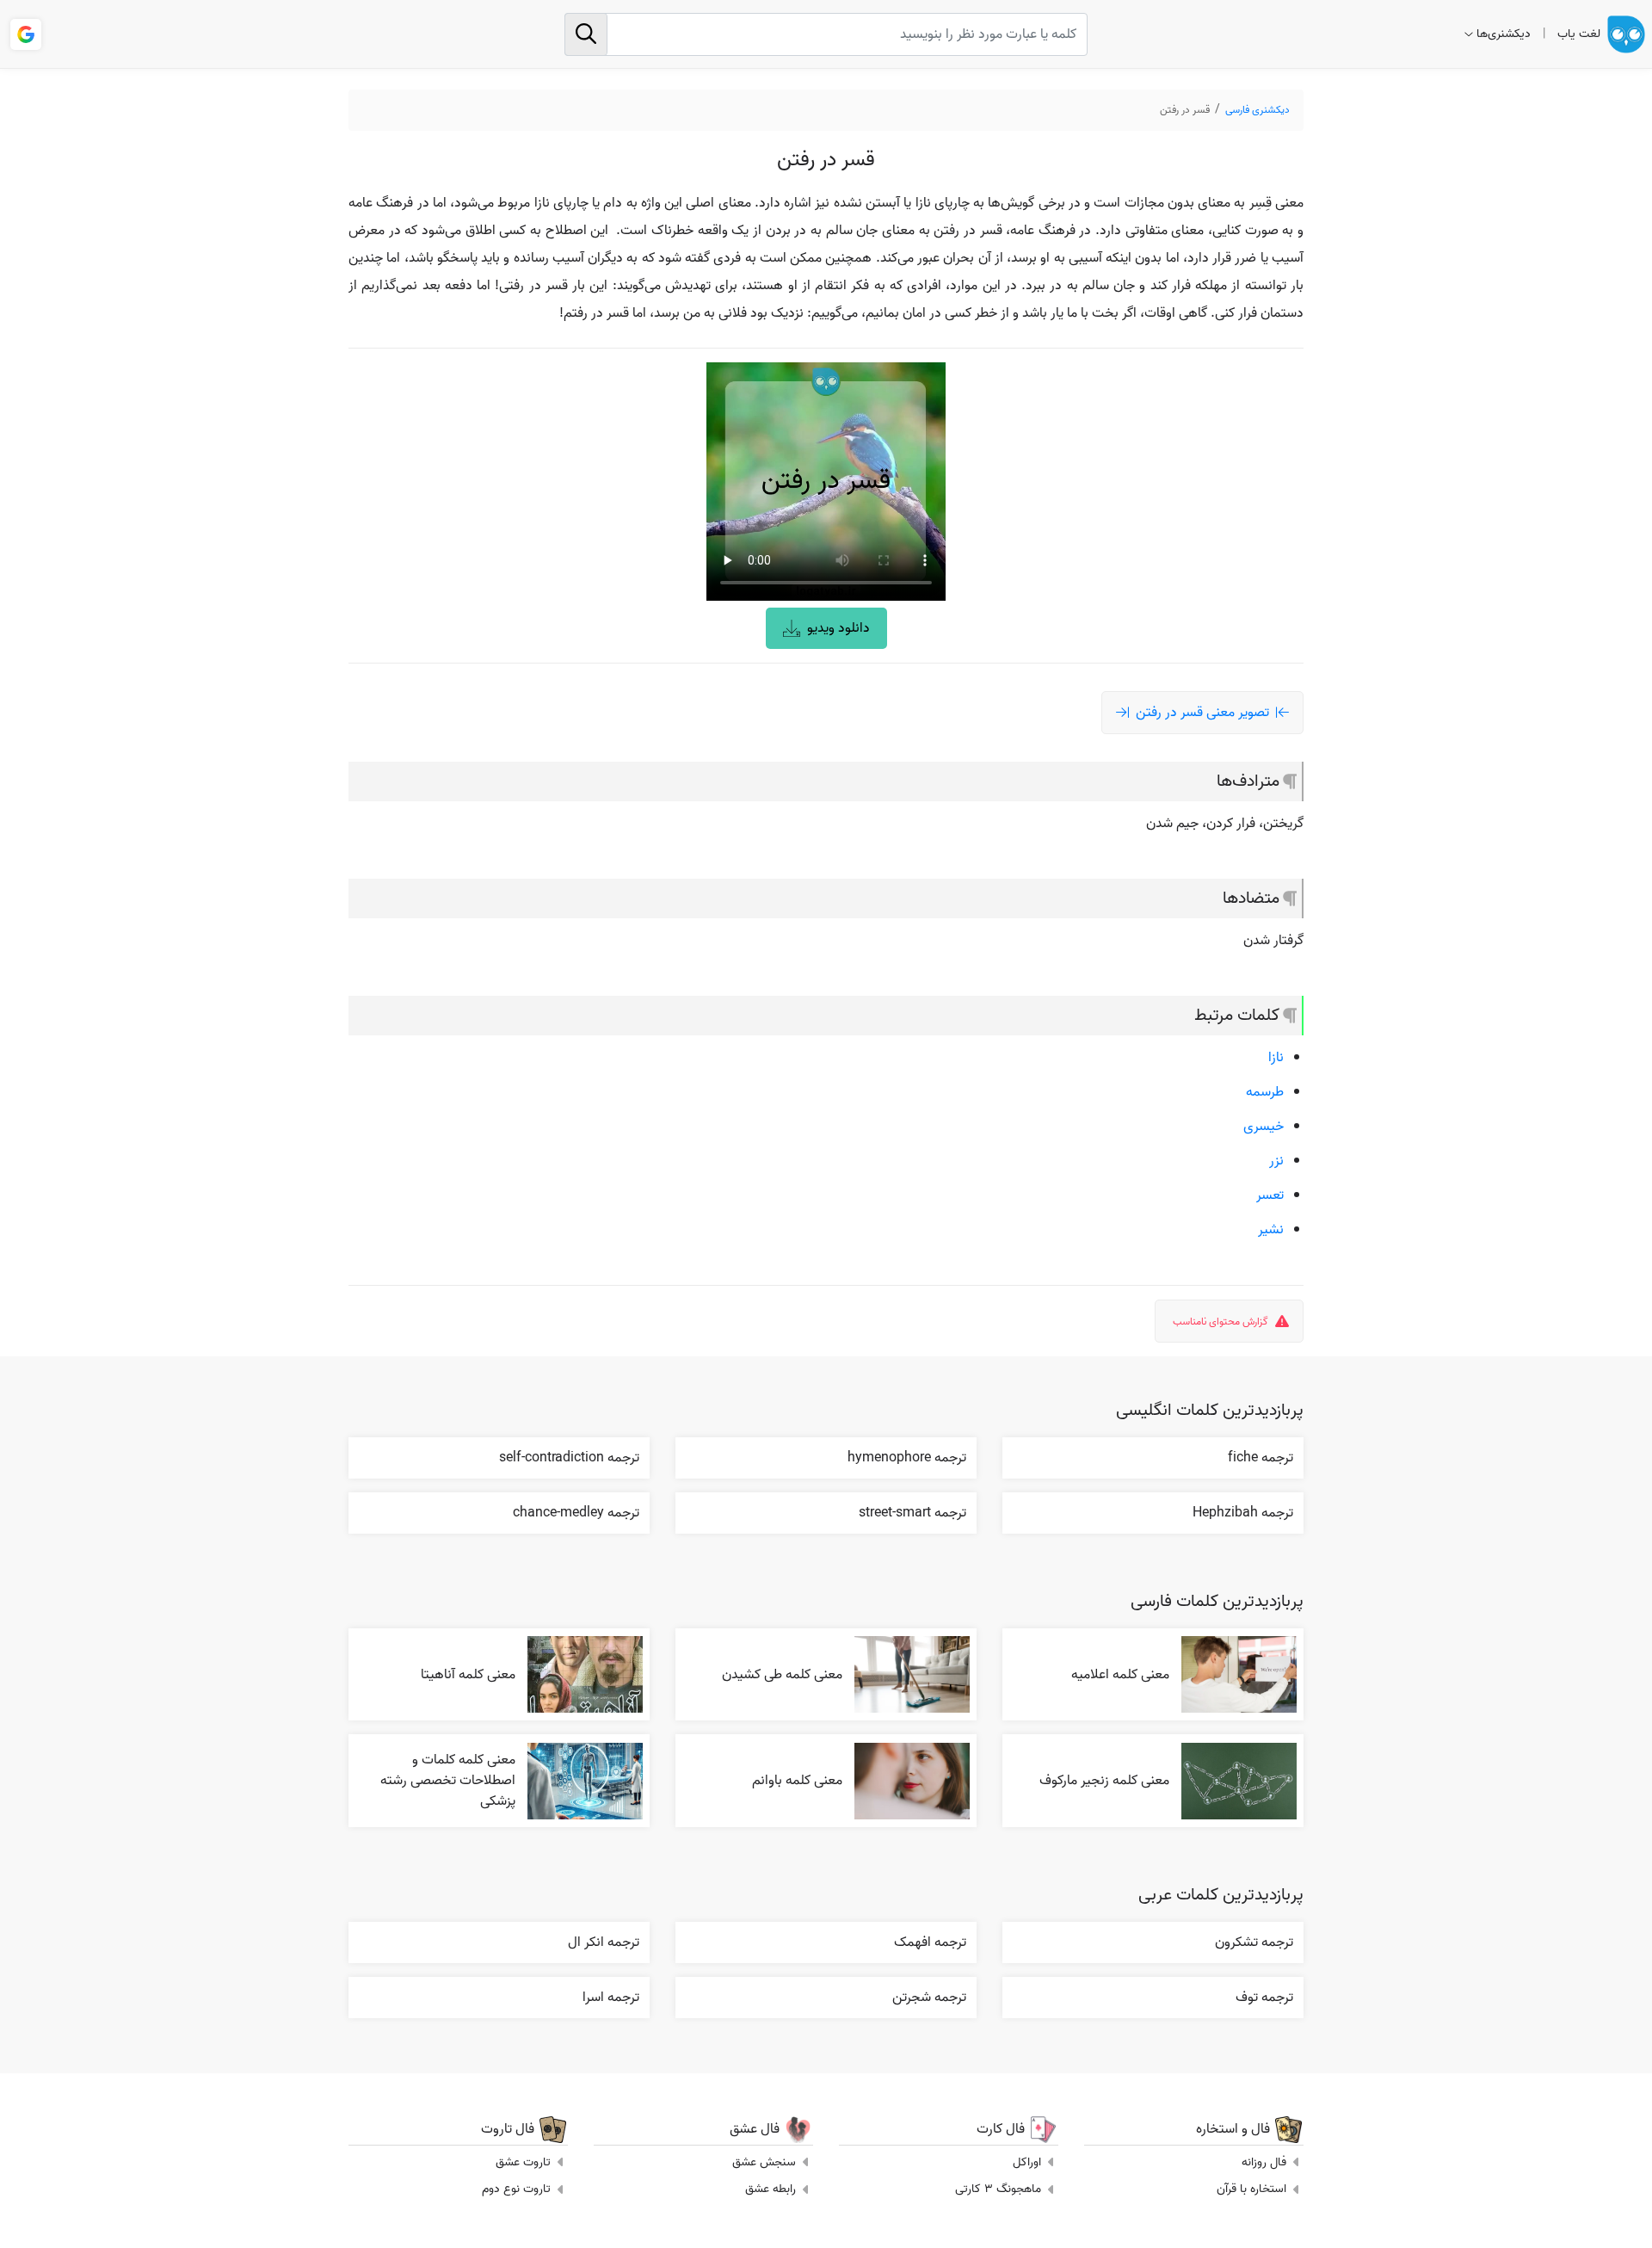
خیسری (1264, 1127)
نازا (1276, 1058)
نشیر (1271, 1230)
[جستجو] (586, 34)
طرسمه (1265, 1092)
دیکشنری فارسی (1257, 110)
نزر (1276, 1161)
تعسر (1270, 1195)
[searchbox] (826, 34)
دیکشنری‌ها (1504, 34)
